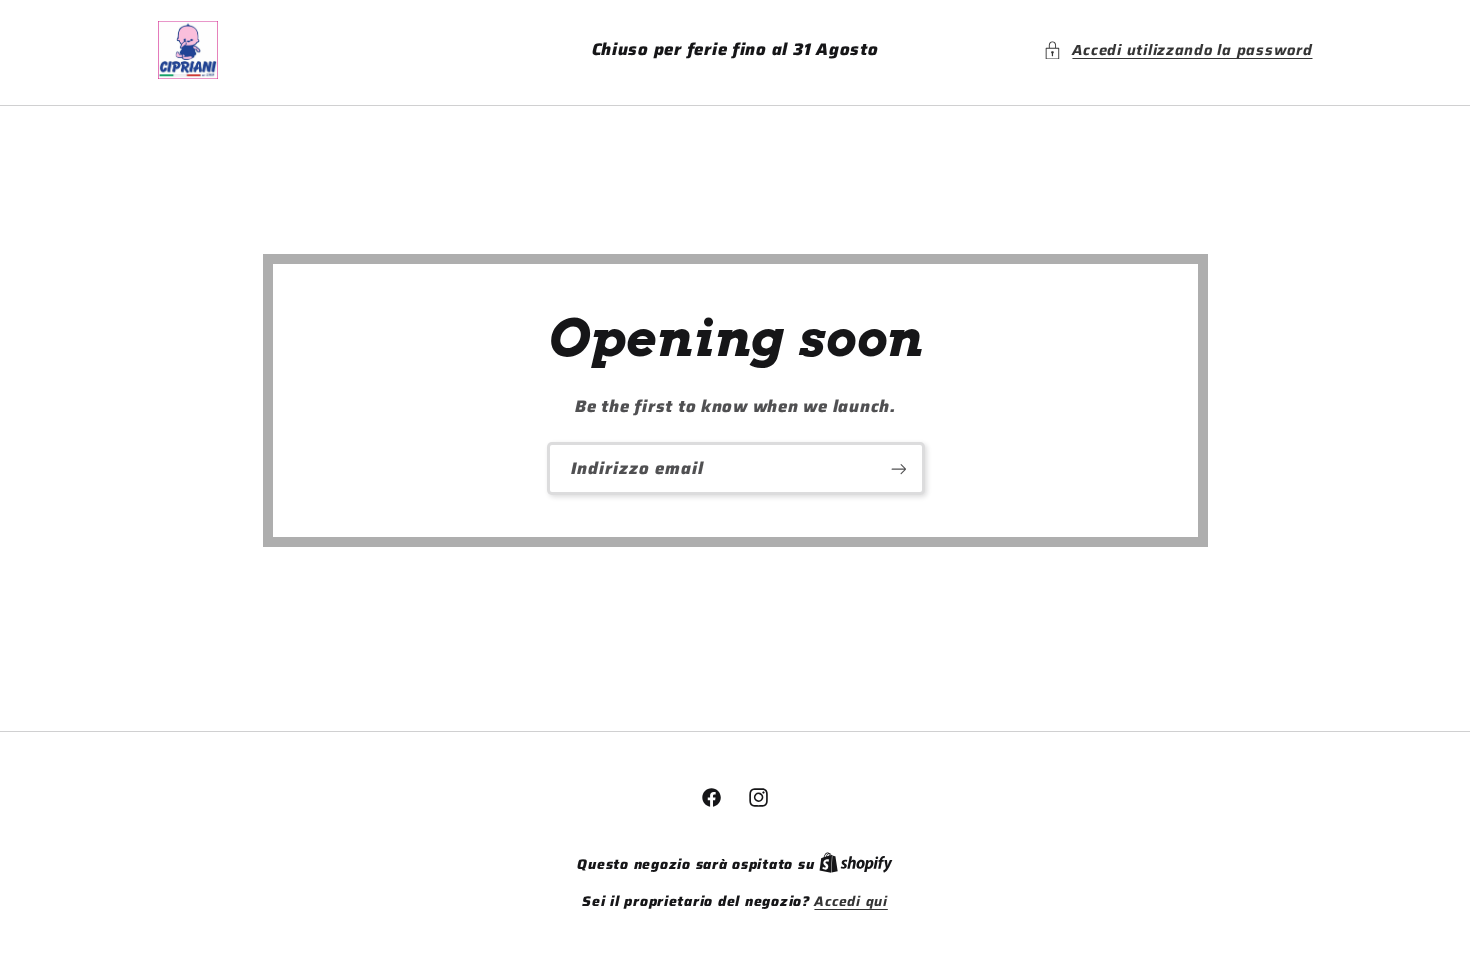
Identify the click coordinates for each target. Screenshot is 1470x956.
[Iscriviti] (898, 468)
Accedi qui (850, 902)
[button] (1177, 50)
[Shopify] (856, 864)
